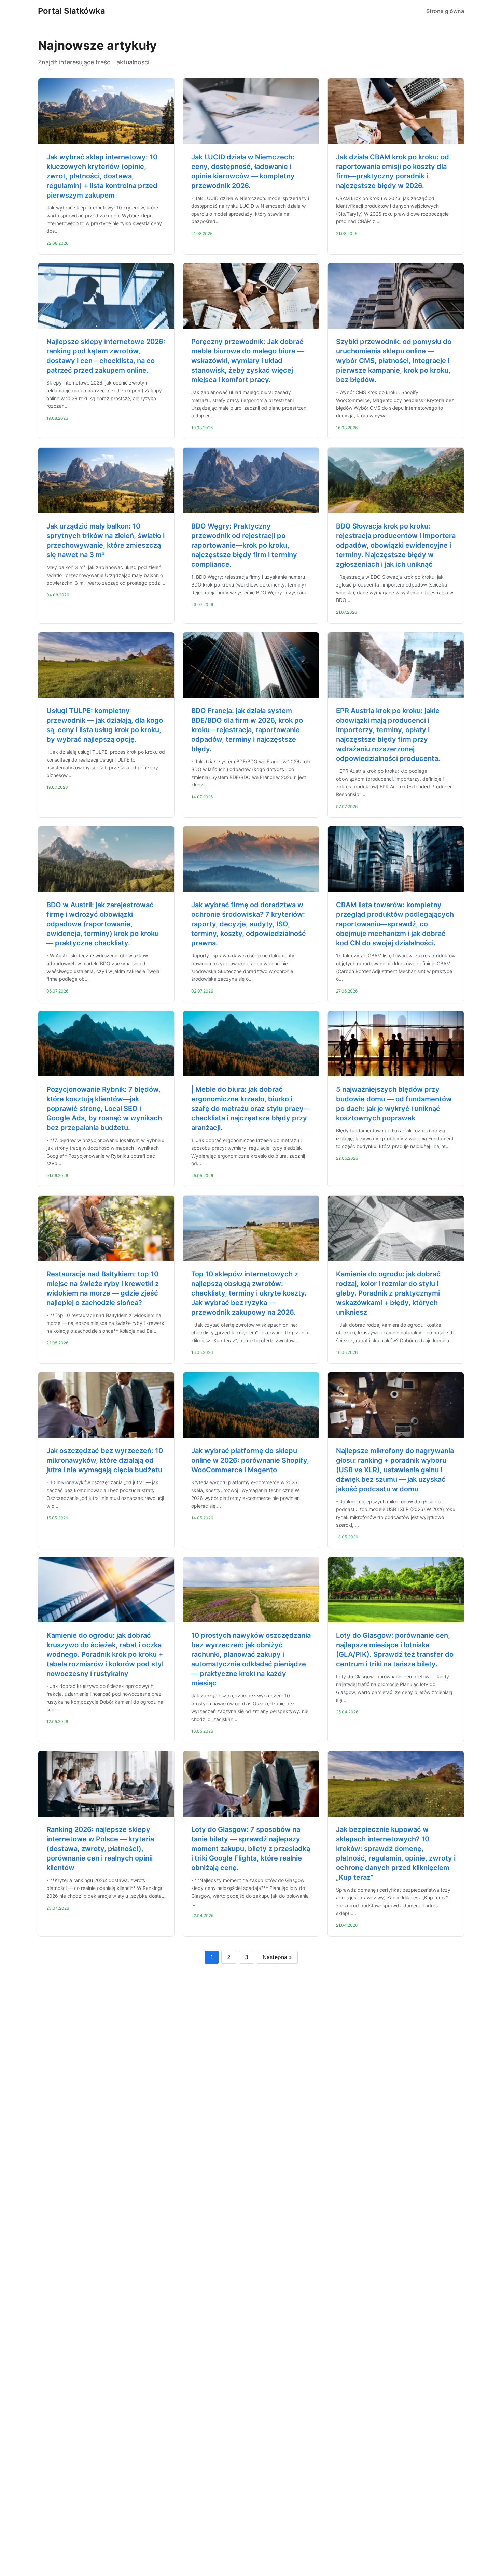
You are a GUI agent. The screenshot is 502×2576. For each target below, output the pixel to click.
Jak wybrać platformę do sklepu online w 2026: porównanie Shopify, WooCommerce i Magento (250, 1460)
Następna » (277, 1957)
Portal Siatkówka (72, 11)
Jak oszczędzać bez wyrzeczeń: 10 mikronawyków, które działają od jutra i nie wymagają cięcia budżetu (105, 1460)
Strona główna (445, 11)
